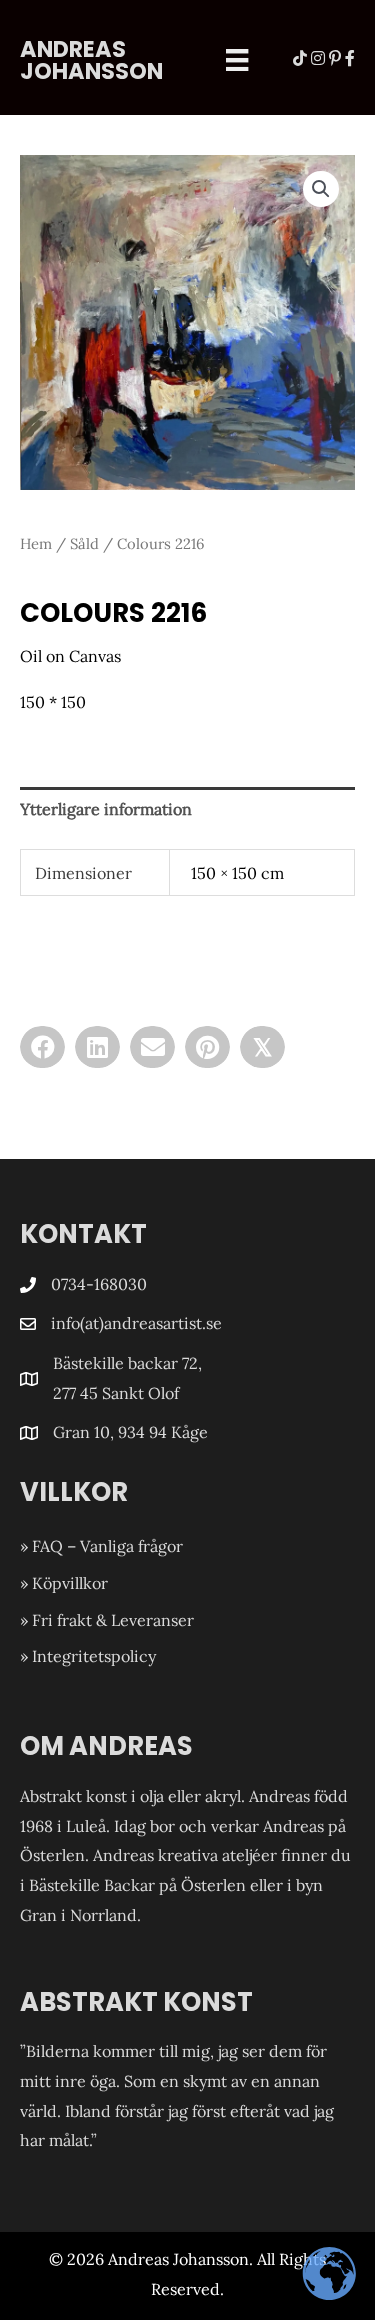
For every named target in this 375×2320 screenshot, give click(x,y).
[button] (321, 189)
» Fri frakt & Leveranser (107, 1620)
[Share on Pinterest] (207, 1047)
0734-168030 (99, 1284)
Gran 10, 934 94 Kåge (132, 1432)
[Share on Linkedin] (97, 1047)
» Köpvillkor (64, 1583)
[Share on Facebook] (42, 1047)
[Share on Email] (152, 1047)
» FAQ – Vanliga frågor (101, 1546)
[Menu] (237, 60)
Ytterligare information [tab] (106, 809)
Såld (84, 543)
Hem (36, 543)
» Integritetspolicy (88, 1656)
